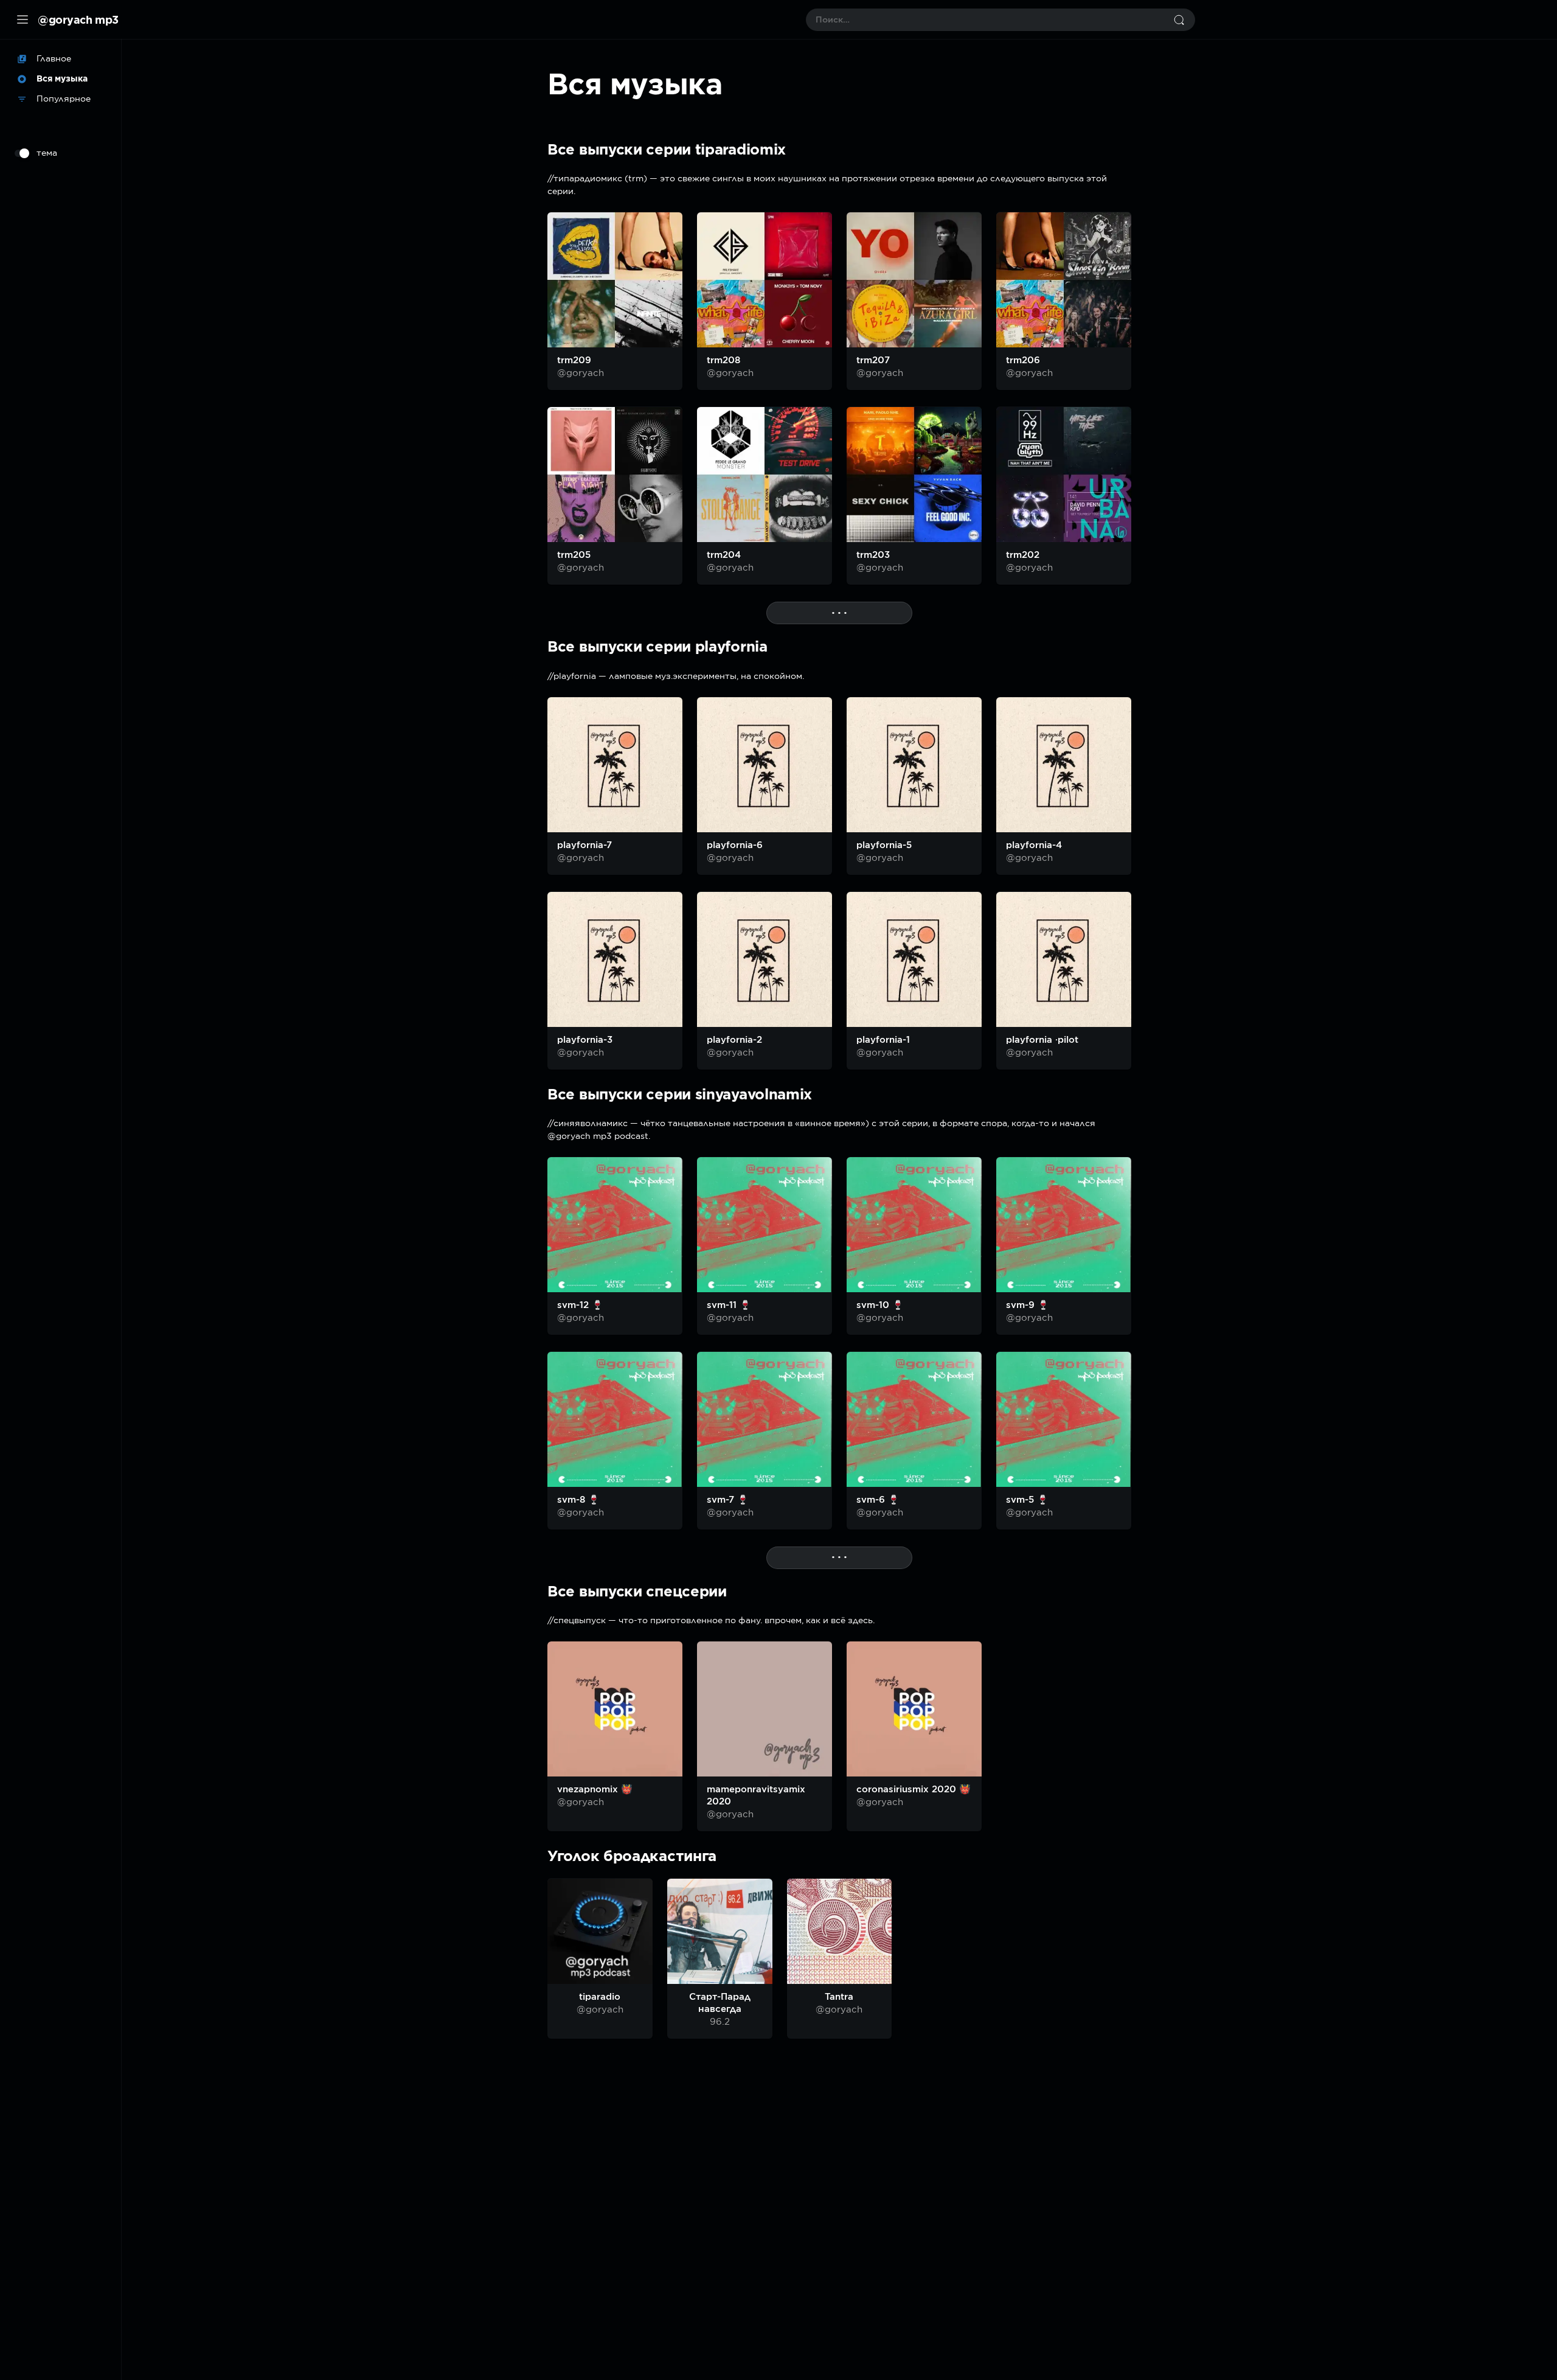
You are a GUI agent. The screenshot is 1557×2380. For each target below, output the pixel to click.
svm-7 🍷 (728, 1500)
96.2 (720, 2022)
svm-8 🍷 (578, 1500)
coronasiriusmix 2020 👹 (914, 1789)
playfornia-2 (734, 1040)
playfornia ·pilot (1042, 1040)
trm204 (724, 555)
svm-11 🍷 (729, 1305)
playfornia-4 (1034, 845)
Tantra (839, 1997)
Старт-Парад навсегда (720, 2003)
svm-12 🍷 (580, 1305)
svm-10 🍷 (880, 1305)
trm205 (574, 555)
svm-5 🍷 (1027, 1500)
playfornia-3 (585, 1040)
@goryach (581, 373)
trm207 (873, 360)
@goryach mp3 (78, 19)
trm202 (1023, 555)
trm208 (723, 360)
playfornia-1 (883, 1040)
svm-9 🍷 (1028, 1305)
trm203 (873, 555)
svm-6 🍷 (878, 1500)
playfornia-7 (584, 845)
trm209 (574, 360)
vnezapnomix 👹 (595, 1789)
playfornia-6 (735, 845)
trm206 (1023, 360)
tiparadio (600, 1997)
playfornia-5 (884, 845)
